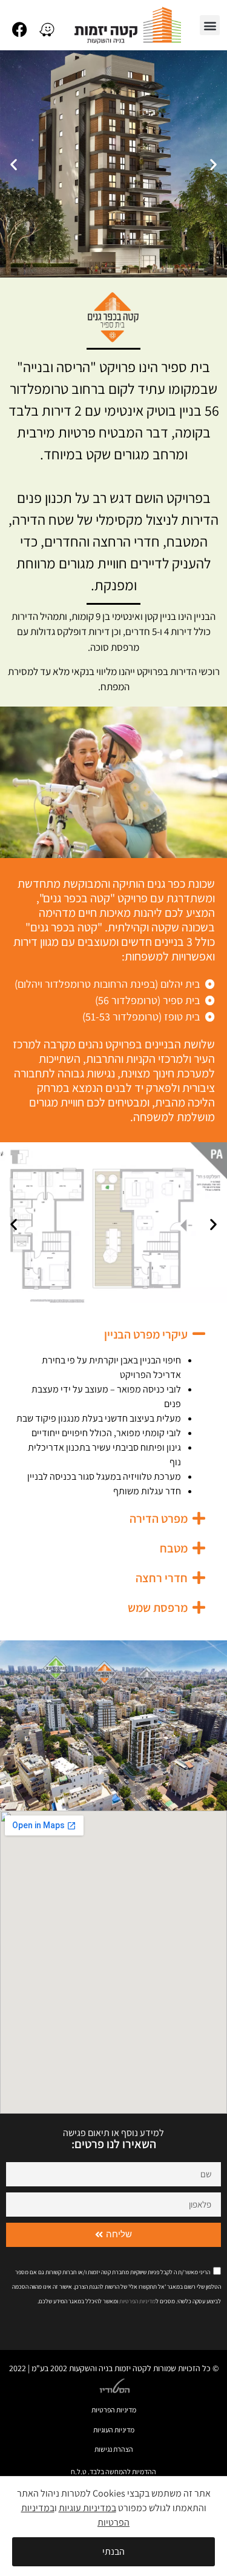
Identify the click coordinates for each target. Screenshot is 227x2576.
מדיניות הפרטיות (114, 2410)
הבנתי (113, 2551)
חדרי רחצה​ (162, 1578)
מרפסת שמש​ (158, 1608)
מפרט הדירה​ (159, 1519)
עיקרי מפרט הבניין (146, 1334)
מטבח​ (174, 1548)
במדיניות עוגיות (87, 2508)
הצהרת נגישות (114, 2449)
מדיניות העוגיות (114, 2430)
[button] (210, 25)
